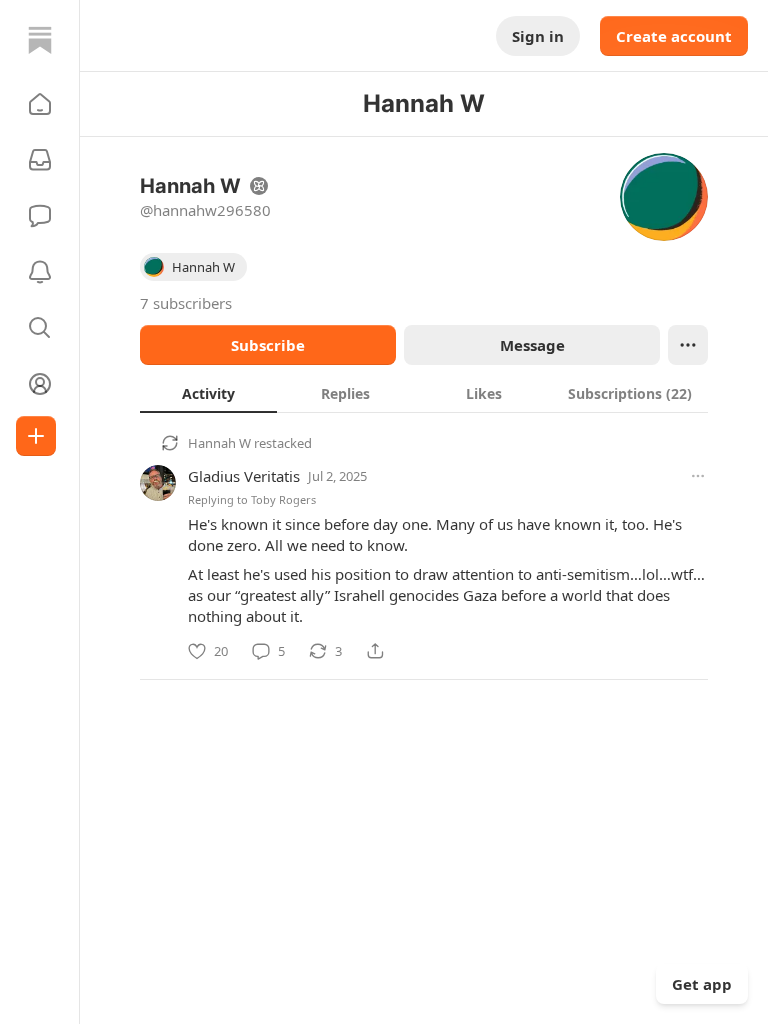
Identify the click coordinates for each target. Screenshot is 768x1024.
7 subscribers (186, 303)
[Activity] (40, 272)
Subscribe (268, 345)
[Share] (375, 651)
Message (532, 345)
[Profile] (40, 384)
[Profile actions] (688, 345)
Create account (674, 36)
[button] (40, 104)
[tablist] (424, 393)
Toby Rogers (283, 499)
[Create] (36, 436)
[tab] (208, 393)
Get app (702, 984)
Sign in (538, 36)
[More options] (698, 476)
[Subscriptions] (40, 160)
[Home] (40, 40)
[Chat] (40, 216)
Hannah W (219, 443)
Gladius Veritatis (244, 476)
